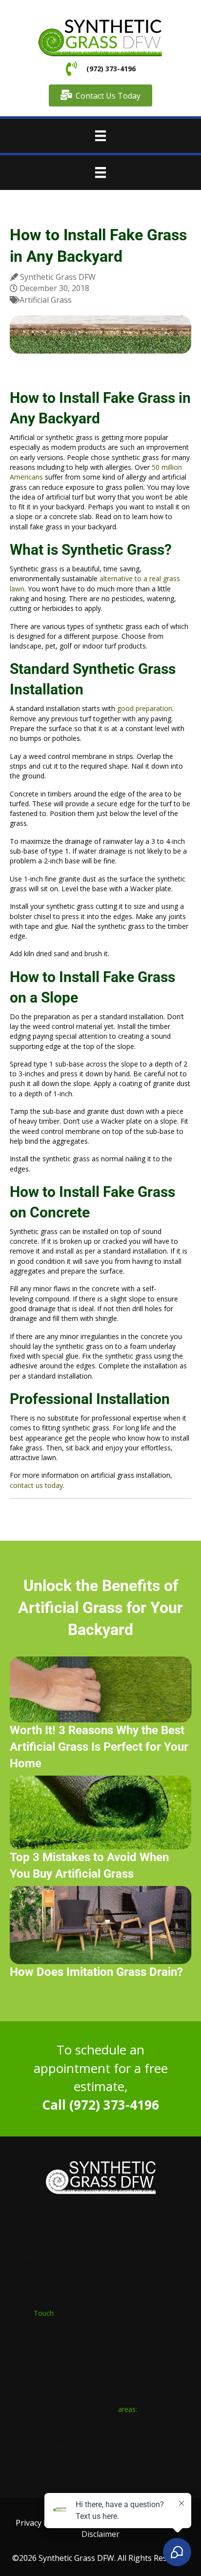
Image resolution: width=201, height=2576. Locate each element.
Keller (164, 2461)
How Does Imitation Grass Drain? (96, 1972)
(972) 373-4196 (110, 69)
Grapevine (132, 2461)
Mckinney (28, 2451)
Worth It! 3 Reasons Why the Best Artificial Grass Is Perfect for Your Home (99, 1747)
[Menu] (100, 136)
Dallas (22, 2441)
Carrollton (34, 2461)
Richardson (68, 2451)
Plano (131, 2441)
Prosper (106, 2451)
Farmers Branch (83, 2461)
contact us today (36, 1485)
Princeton (168, 2451)
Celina (135, 2451)
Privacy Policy (40, 2523)
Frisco (157, 2441)
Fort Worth (57, 2441)
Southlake (98, 2441)
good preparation (145, 708)
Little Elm (27, 2471)
